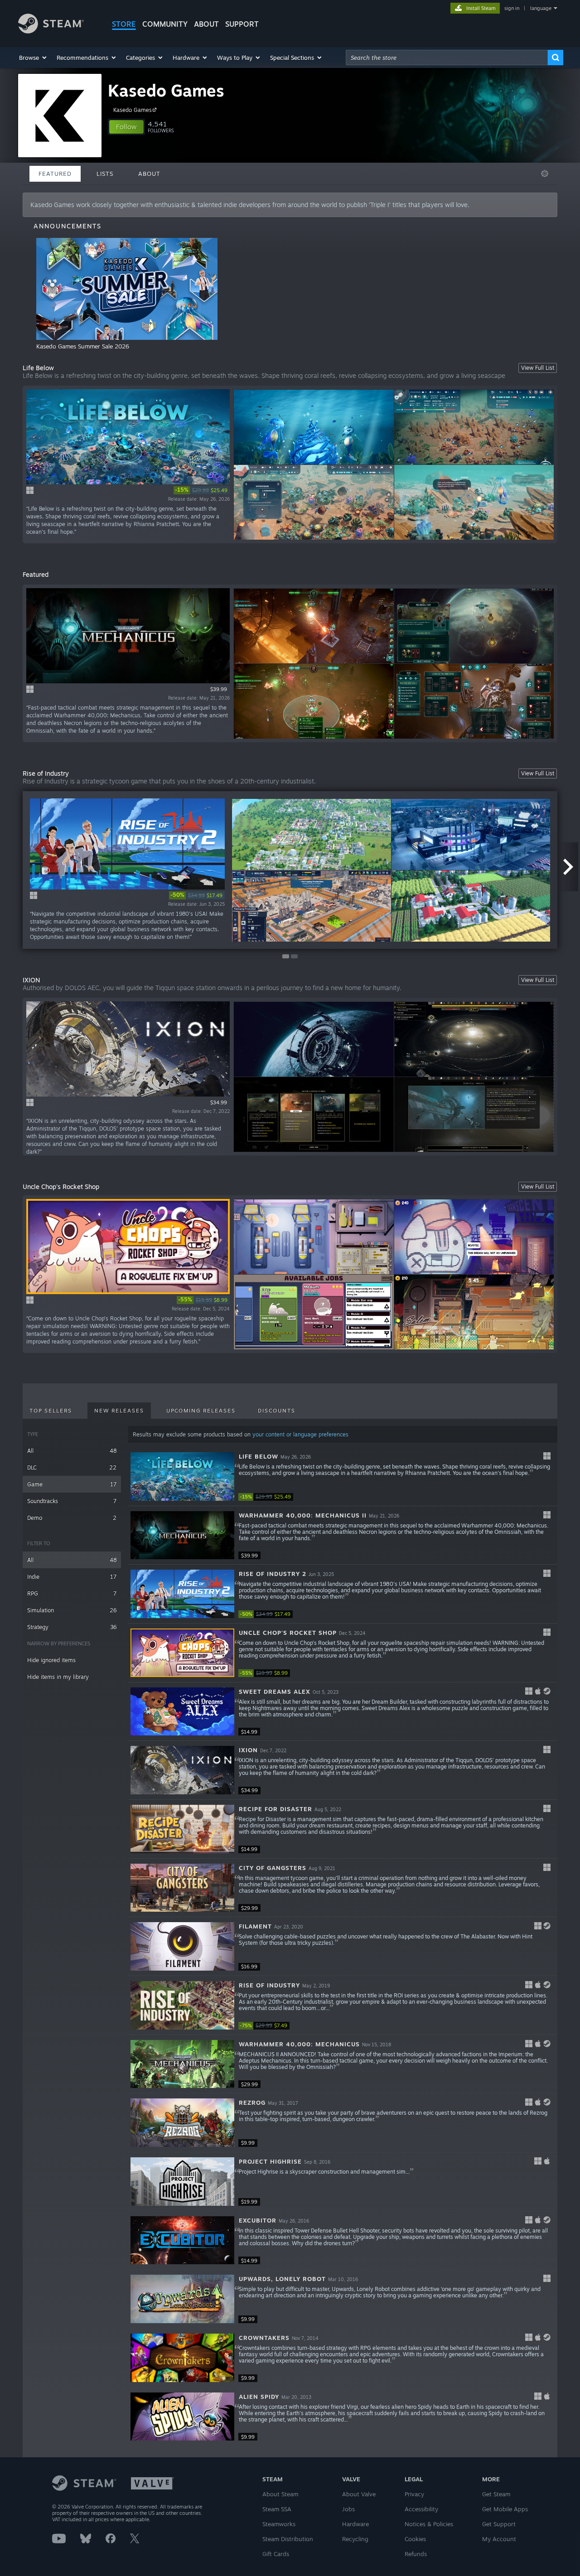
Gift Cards (276, 2554)
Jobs (348, 2509)
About (206, 24)
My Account (499, 2539)
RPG (72, 1593)
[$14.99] (182, 1712)
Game (72, 1484)
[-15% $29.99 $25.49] (182, 1476)
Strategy (72, 1627)
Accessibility (421, 2509)
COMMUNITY (165, 24)
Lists (105, 174)
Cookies (415, 2539)
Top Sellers (51, 1411)
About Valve (359, 2494)
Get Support (499, 2524)
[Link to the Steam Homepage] (51, 31)
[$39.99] (182, 1535)
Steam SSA (277, 2509)
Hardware (355, 2524)
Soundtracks (72, 1501)
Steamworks (279, 2524)
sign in (512, 8)
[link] (202, 490)
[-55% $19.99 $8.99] (182, 1653)
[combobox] (447, 58)
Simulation (72, 1610)
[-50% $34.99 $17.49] (182, 1594)
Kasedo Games (166, 90)
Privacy (414, 2494)
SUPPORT (242, 24)
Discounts (277, 1411)
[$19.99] (182, 2182)
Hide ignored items (51, 1660)
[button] (33, 58)
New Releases (119, 1411)
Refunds (416, 2554)
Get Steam (496, 2494)
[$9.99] (182, 2123)
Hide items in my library (58, 1677)
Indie (72, 1577)
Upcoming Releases (201, 1411)
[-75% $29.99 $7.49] (182, 2005)
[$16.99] (182, 1946)
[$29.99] (182, 1888)
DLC (72, 1467)
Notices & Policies (429, 2524)
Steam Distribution (288, 2539)
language (541, 8)
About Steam (280, 2494)
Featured (55, 174)
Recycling (355, 2539)
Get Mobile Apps (505, 2509)
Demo (72, 1518)
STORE (124, 24)
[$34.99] (182, 1770)
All (72, 1451)
